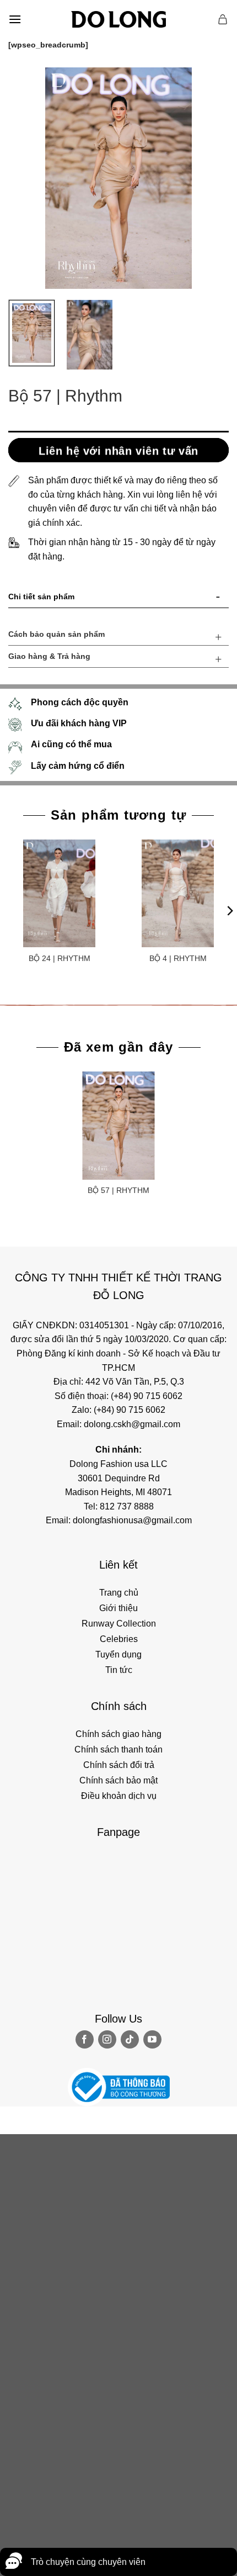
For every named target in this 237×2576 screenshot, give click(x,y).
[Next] (211, 178)
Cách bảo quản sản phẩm (56, 634)
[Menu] (15, 19)
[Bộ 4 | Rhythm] (178, 893)
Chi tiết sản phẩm (41, 597)
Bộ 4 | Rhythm (178, 958)
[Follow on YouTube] (152, 2039)
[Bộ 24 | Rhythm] (59, 893)
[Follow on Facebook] (85, 2039)
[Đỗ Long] (118, 19)
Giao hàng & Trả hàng (49, 656)
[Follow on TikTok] (130, 2039)
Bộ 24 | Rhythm (60, 958)
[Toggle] (218, 599)
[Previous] (26, 178)
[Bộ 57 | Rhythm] (118, 1125)
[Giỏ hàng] (223, 19)
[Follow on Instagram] (107, 2039)
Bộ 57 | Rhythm (118, 1190)
